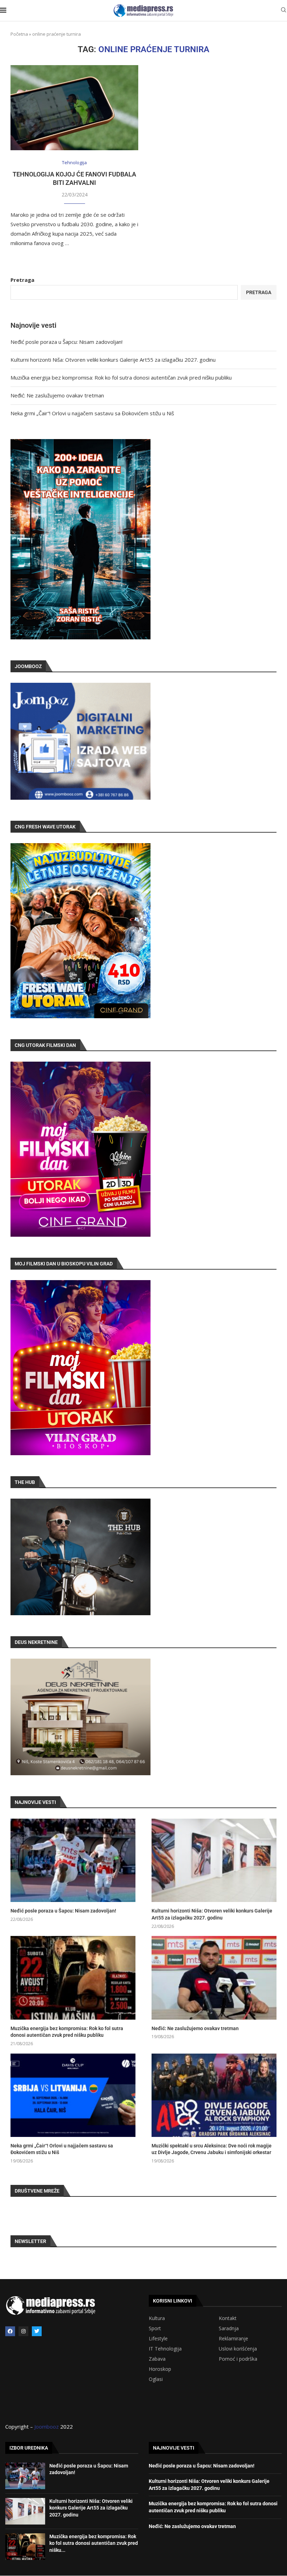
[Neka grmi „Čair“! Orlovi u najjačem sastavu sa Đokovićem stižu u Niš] (73, 2095)
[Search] (283, 11)
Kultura (157, 2318)
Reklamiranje (233, 2339)
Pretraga (22, 280)
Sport (155, 2328)
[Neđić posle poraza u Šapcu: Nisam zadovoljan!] (73, 1860)
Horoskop (160, 2369)
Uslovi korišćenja (238, 2349)
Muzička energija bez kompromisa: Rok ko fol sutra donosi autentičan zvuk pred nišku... (94, 2543)
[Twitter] (37, 2331)
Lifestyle (158, 2339)
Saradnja (229, 2328)
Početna (19, 34)
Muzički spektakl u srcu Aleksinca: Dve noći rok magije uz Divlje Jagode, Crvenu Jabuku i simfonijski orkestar (212, 2149)
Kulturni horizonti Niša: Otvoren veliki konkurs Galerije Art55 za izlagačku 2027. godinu (113, 360)
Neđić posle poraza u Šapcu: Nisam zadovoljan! (66, 342)
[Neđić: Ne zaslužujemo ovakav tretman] (214, 1978)
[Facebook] (10, 2331)
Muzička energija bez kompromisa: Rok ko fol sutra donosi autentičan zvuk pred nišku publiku (121, 377)
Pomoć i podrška (238, 2359)
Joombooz (47, 2426)
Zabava (157, 2359)
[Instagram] (23, 2331)
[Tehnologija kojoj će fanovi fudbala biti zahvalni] (74, 108)
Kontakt (228, 2318)
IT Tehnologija (165, 2349)
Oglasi (156, 2379)
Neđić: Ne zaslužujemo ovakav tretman (57, 395)
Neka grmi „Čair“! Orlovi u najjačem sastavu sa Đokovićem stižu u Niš (92, 413)
